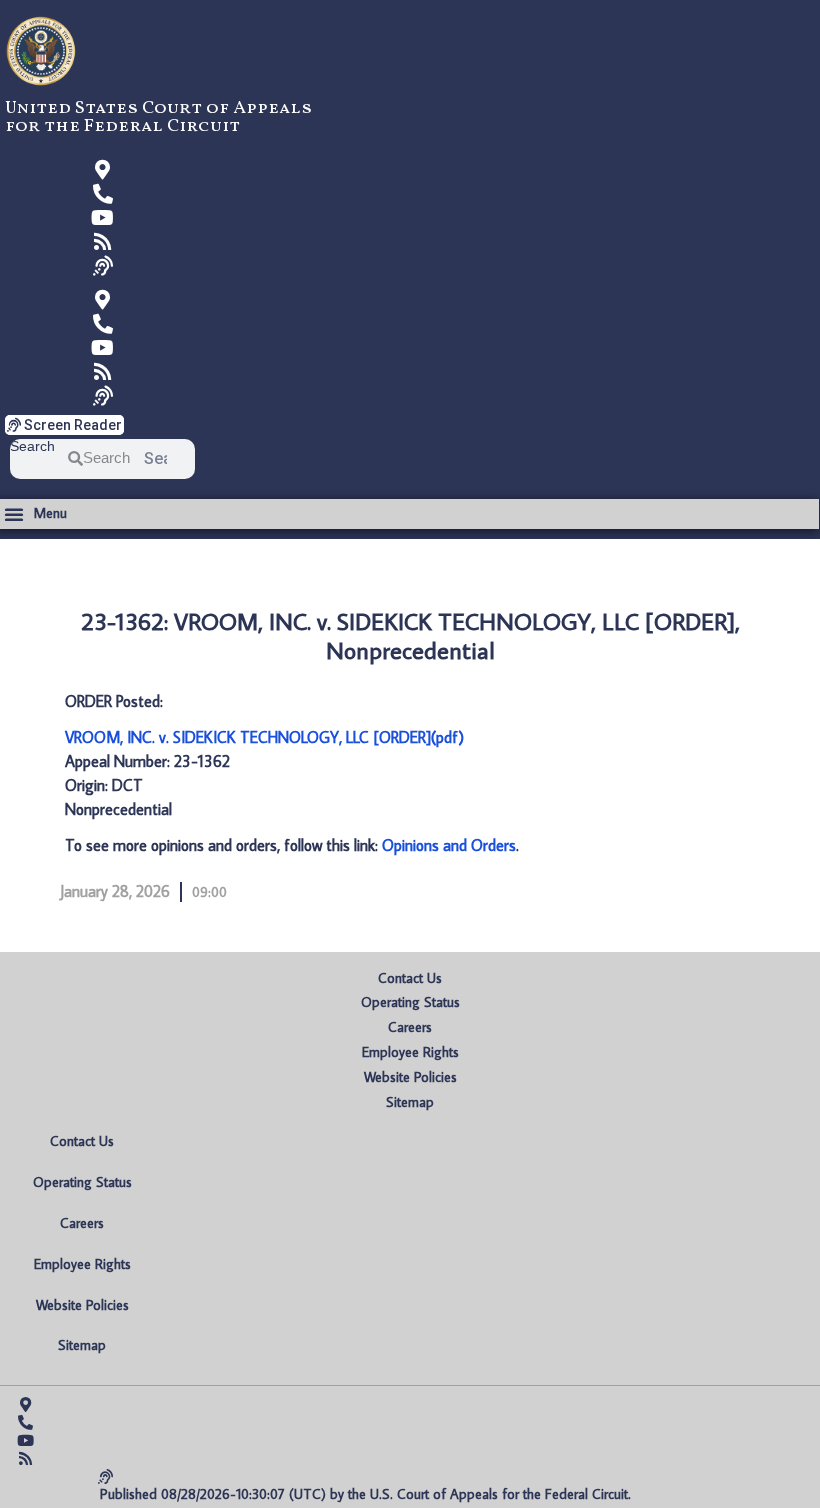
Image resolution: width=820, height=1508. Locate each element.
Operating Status (410, 1002)
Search (32, 446)
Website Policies (410, 1077)
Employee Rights (410, 1052)
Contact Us (410, 978)
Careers (410, 1027)
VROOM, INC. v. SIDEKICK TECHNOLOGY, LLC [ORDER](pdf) (264, 737)
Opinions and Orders (449, 845)
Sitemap (410, 1102)
